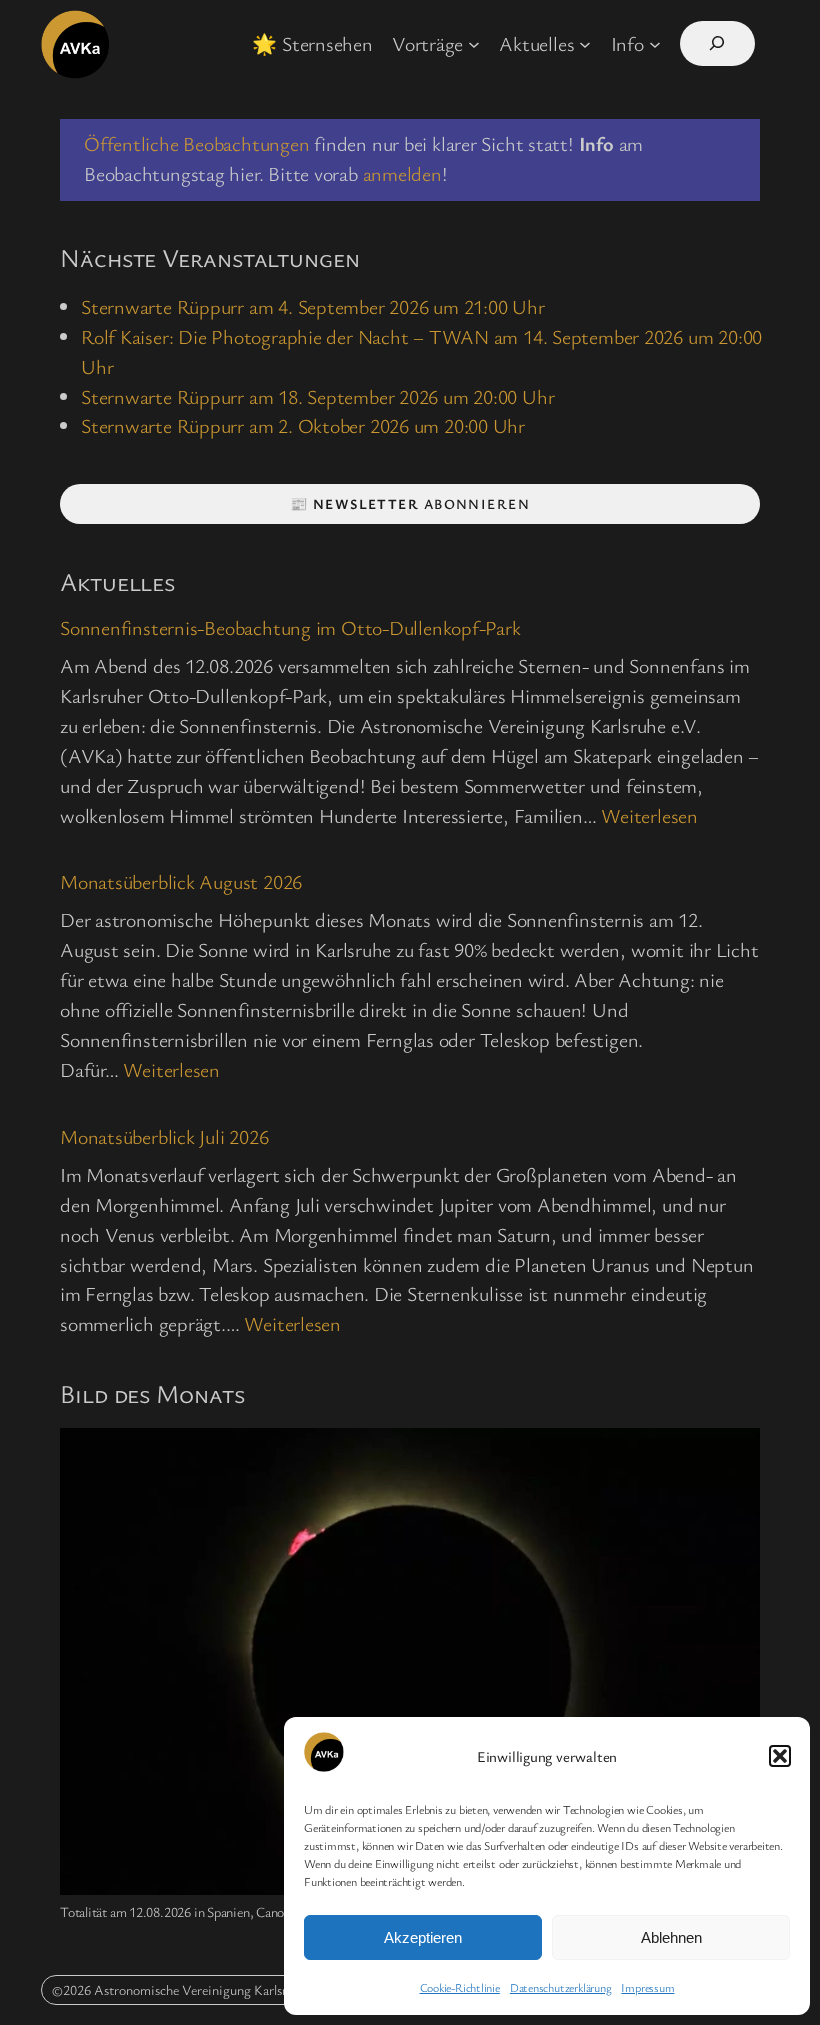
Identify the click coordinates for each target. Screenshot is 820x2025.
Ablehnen (671, 1937)
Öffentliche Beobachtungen (197, 143)
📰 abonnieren (410, 503)
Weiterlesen (649, 815)
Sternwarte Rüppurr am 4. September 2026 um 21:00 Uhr (313, 306)
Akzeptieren (423, 1937)
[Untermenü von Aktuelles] (585, 44)
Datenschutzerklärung (561, 1987)
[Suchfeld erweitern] (717, 43)
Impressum (647, 1987)
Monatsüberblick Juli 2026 (164, 1137)
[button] (780, 1756)
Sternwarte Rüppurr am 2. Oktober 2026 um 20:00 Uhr (303, 425)
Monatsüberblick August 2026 (181, 882)
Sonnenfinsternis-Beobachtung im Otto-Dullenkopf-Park (290, 628)
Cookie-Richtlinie (460, 1987)
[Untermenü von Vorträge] (474, 44)
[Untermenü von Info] (655, 44)
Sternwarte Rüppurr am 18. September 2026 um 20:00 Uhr (317, 396)
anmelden (402, 173)
